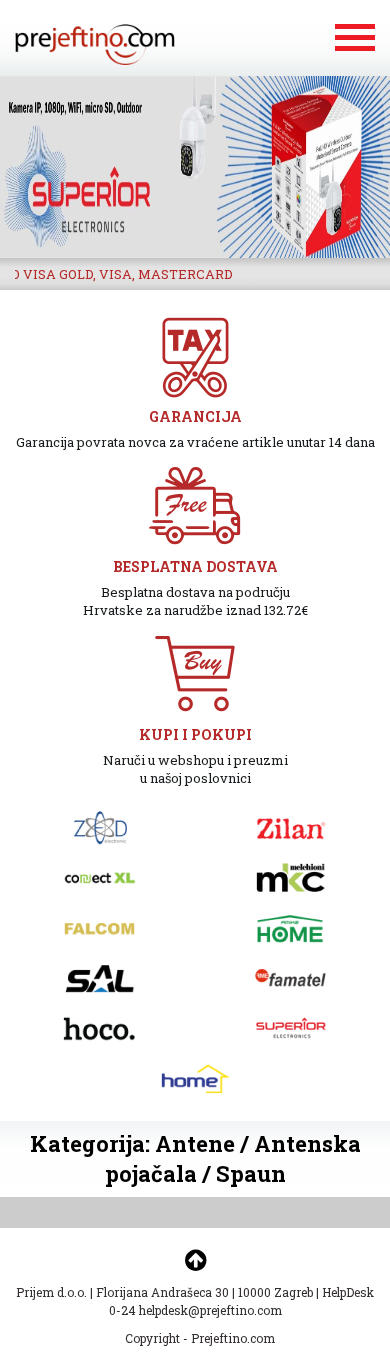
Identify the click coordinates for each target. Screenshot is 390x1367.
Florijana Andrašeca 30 (162, 1292)
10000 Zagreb (275, 1292)
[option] (195, 167)
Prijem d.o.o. (51, 1292)
